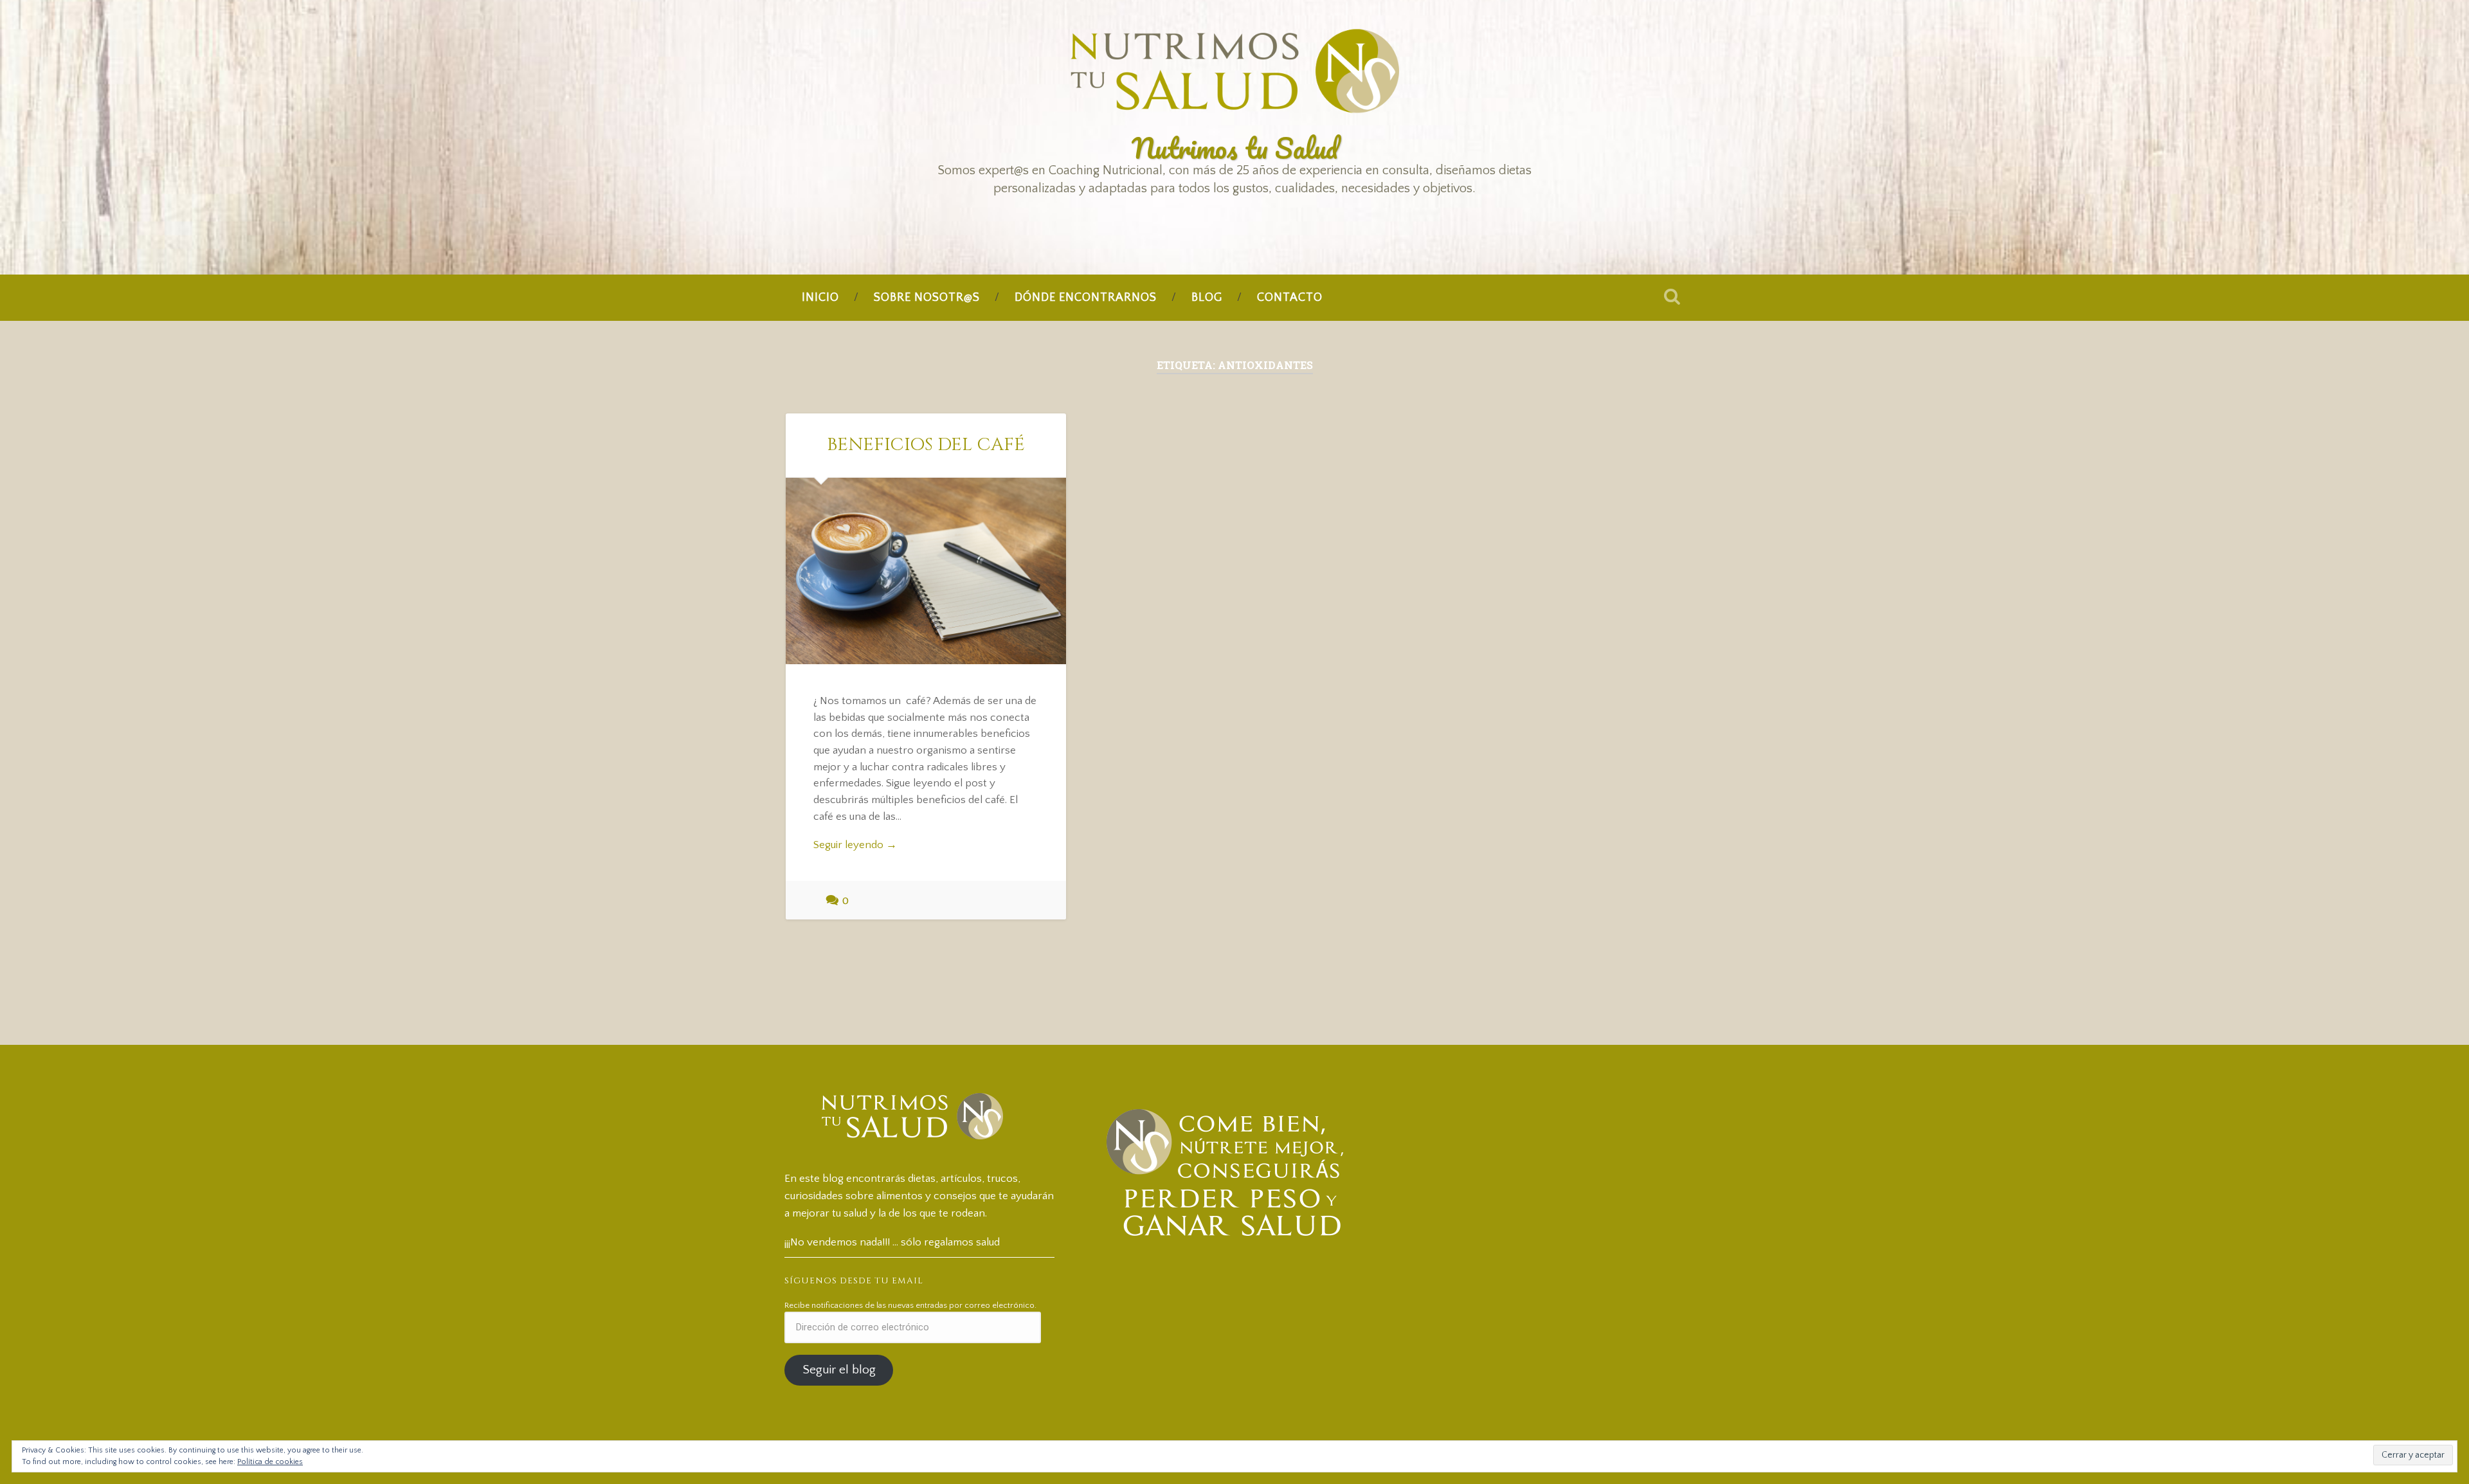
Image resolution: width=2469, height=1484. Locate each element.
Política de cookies (270, 1462)
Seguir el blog (839, 1370)
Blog (1207, 298)
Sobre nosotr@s (927, 298)
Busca (1672, 296)
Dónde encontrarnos (1086, 298)
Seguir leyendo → (855, 845)
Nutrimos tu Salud (1235, 148)
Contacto (1290, 298)
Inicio (820, 298)
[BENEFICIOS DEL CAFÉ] (926, 571)
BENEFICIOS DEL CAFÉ (926, 445)
